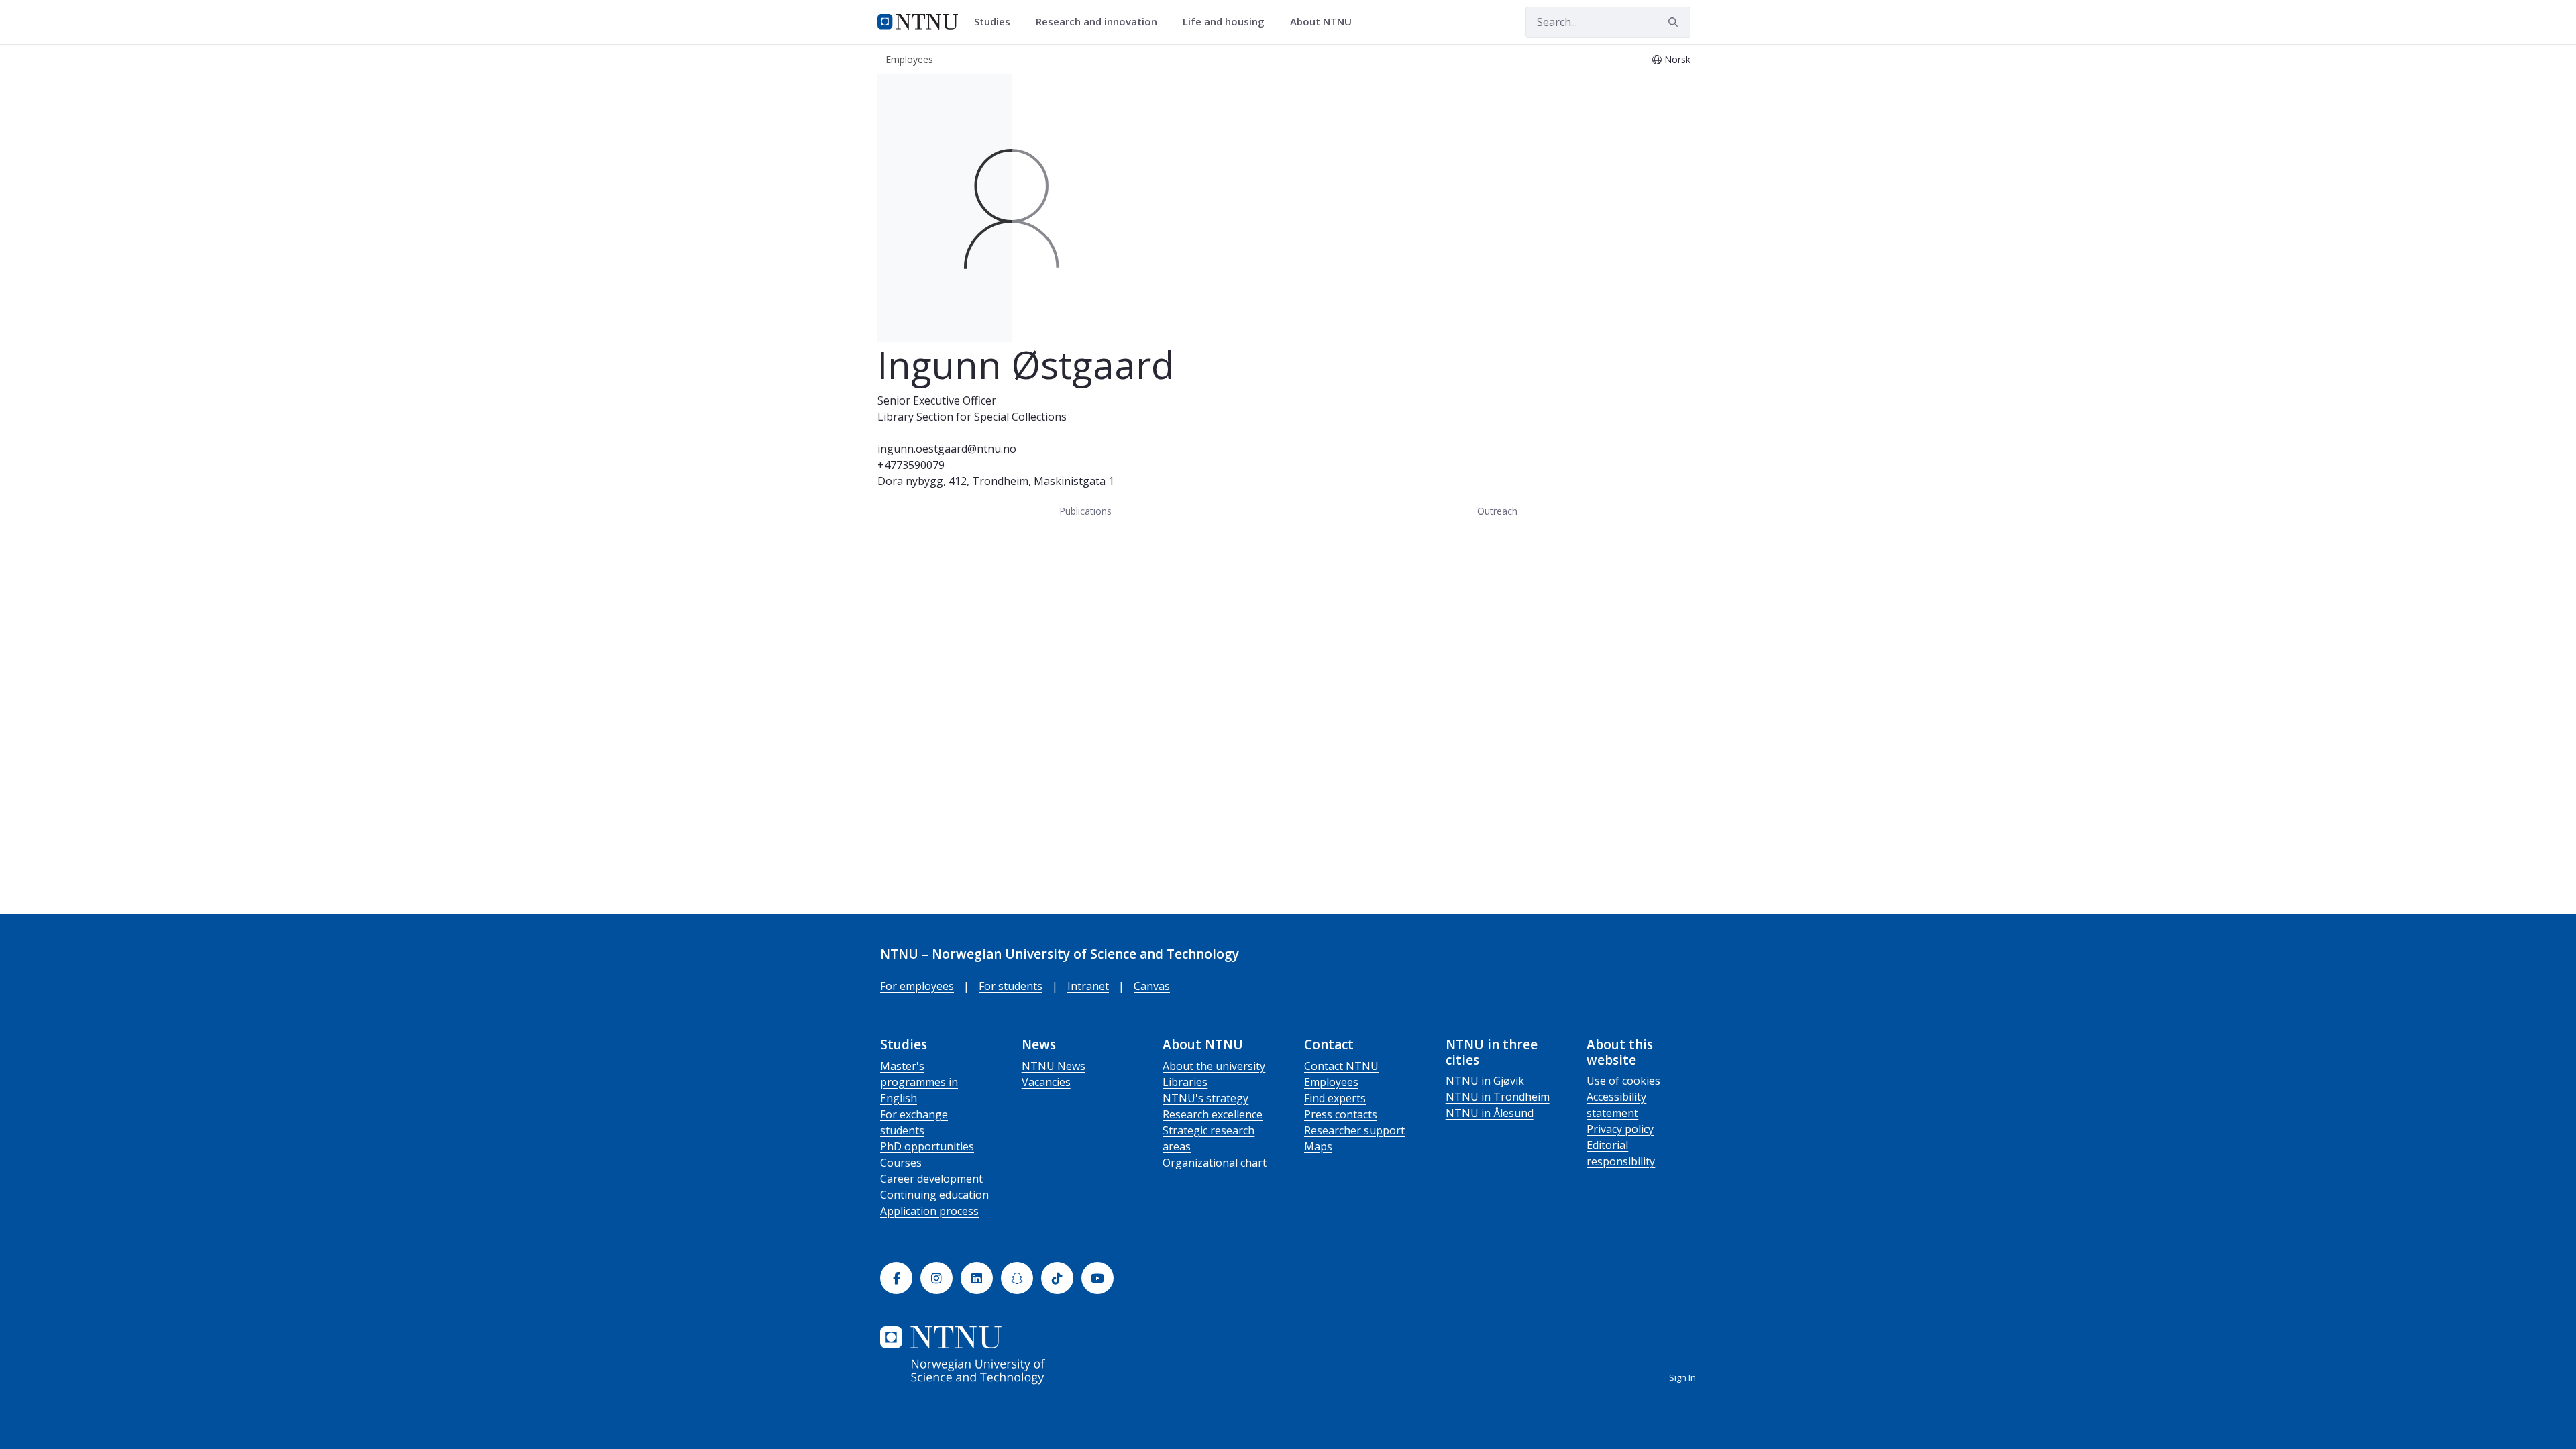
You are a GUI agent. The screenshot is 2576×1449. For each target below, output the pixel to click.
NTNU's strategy (1205, 1098)
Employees (1331, 1082)
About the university (1214, 1066)
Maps (1318, 1146)
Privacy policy (1620, 1129)
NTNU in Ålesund (1490, 1113)
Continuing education (934, 1195)
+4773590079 (911, 465)
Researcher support (1354, 1130)
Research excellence (1213, 1114)
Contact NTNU (1341, 1066)
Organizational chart (1215, 1163)
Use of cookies (1623, 1081)
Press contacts (1341, 1114)
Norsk (1677, 59)
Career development (931, 1179)
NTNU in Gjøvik (1485, 1081)
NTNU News (1054, 1066)
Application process (929, 1211)
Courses (901, 1163)
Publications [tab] (1085, 511)
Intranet (1088, 986)
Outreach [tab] (1497, 511)
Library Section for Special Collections (972, 417)
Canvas (1152, 986)
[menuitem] (997, 22)
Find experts (1335, 1098)
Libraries (1185, 1082)
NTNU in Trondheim (1498, 1097)
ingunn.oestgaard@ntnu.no (947, 449)
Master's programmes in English (919, 1082)
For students (1011, 986)
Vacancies (1046, 1082)
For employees (917, 986)
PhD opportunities (927, 1146)
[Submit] (1675, 22)
